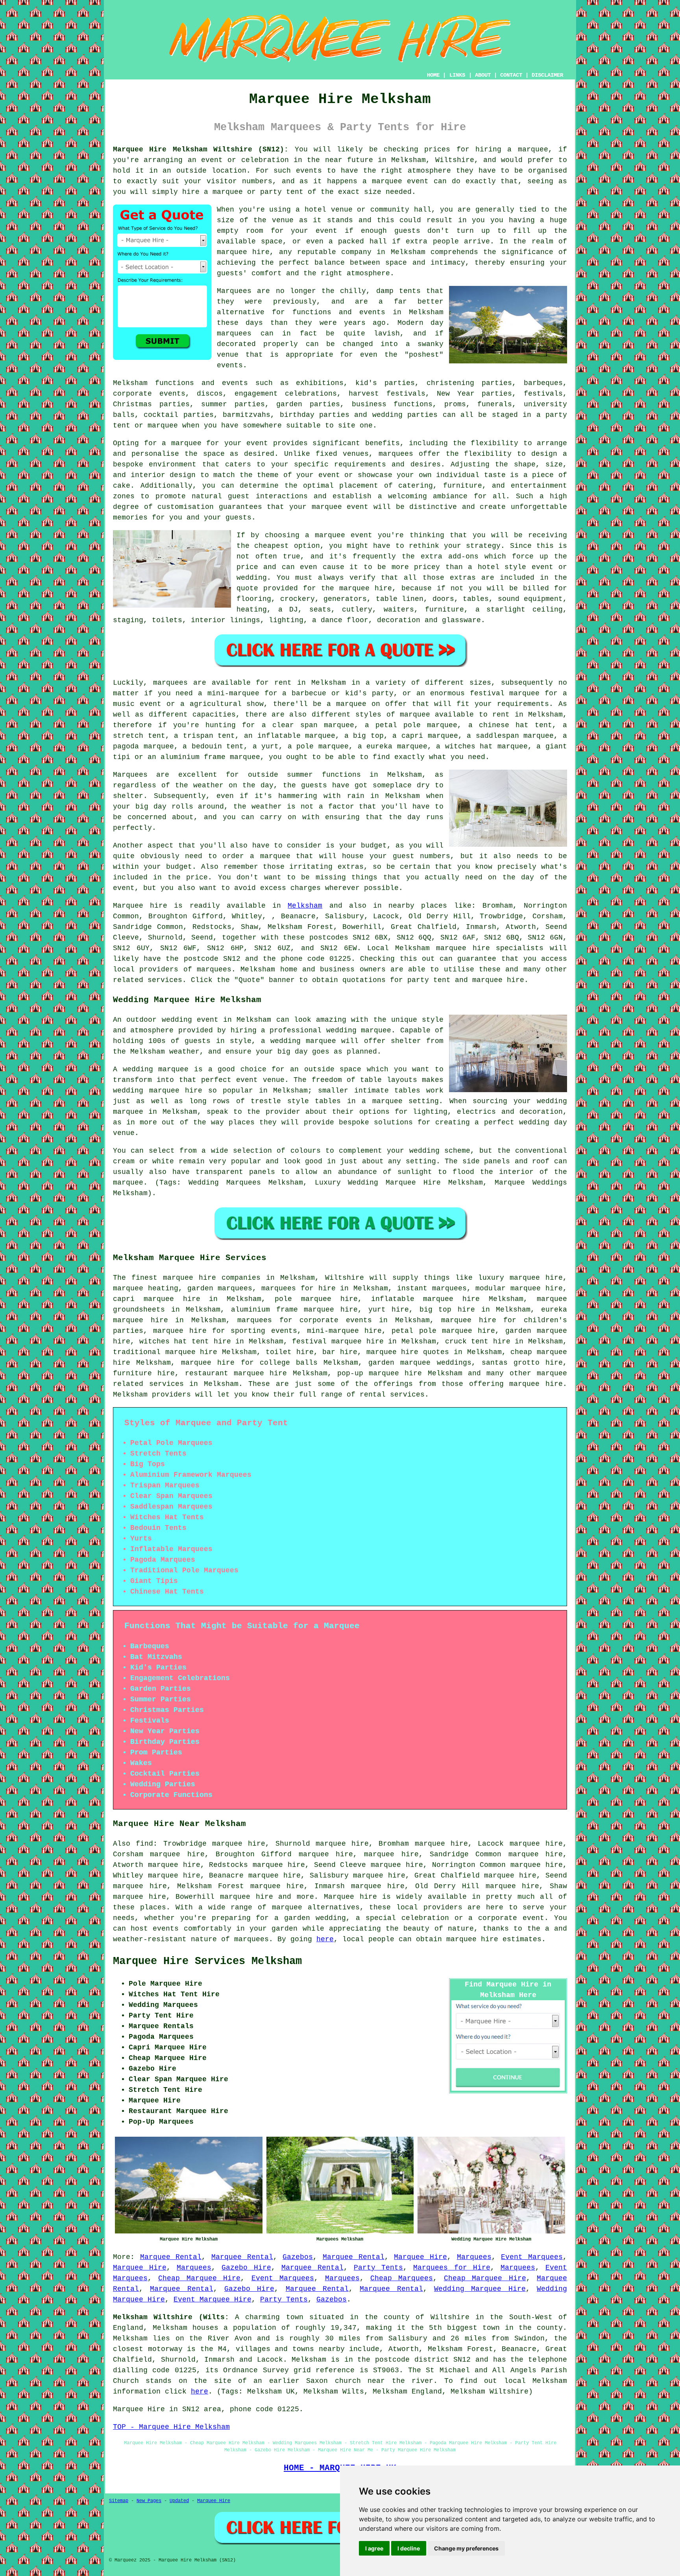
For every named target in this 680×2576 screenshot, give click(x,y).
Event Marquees (532, 2257)
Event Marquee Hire (213, 2300)
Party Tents (378, 2268)
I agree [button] (374, 2548)
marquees (214, 969)
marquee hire (463, 948)
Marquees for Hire (452, 2268)
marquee (387, 181)
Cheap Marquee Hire (199, 2278)
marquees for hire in (305, 1288)
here (325, 1939)
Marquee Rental (171, 2257)
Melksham (305, 906)
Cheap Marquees (402, 2278)
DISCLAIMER (547, 75)
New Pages (149, 2501)
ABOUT (483, 75)
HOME (433, 75)
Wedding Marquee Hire (480, 2289)
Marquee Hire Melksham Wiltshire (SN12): (201, 149)
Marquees (474, 2257)
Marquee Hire (420, 2257)
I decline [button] (409, 2548)
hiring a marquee (512, 149)
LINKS (457, 75)
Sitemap (119, 2501)
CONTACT (511, 75)
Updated (179, 2501)
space (272, 241)
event (326, 231)
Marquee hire (140, 906)
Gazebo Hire (246, 2268)
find (144, 1844)
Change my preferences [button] (466, 2548)
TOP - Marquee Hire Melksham (171, 2427)
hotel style (502, 567)
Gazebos (298, 2257)
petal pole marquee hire (443, 1331)
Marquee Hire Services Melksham (207, 1961)
